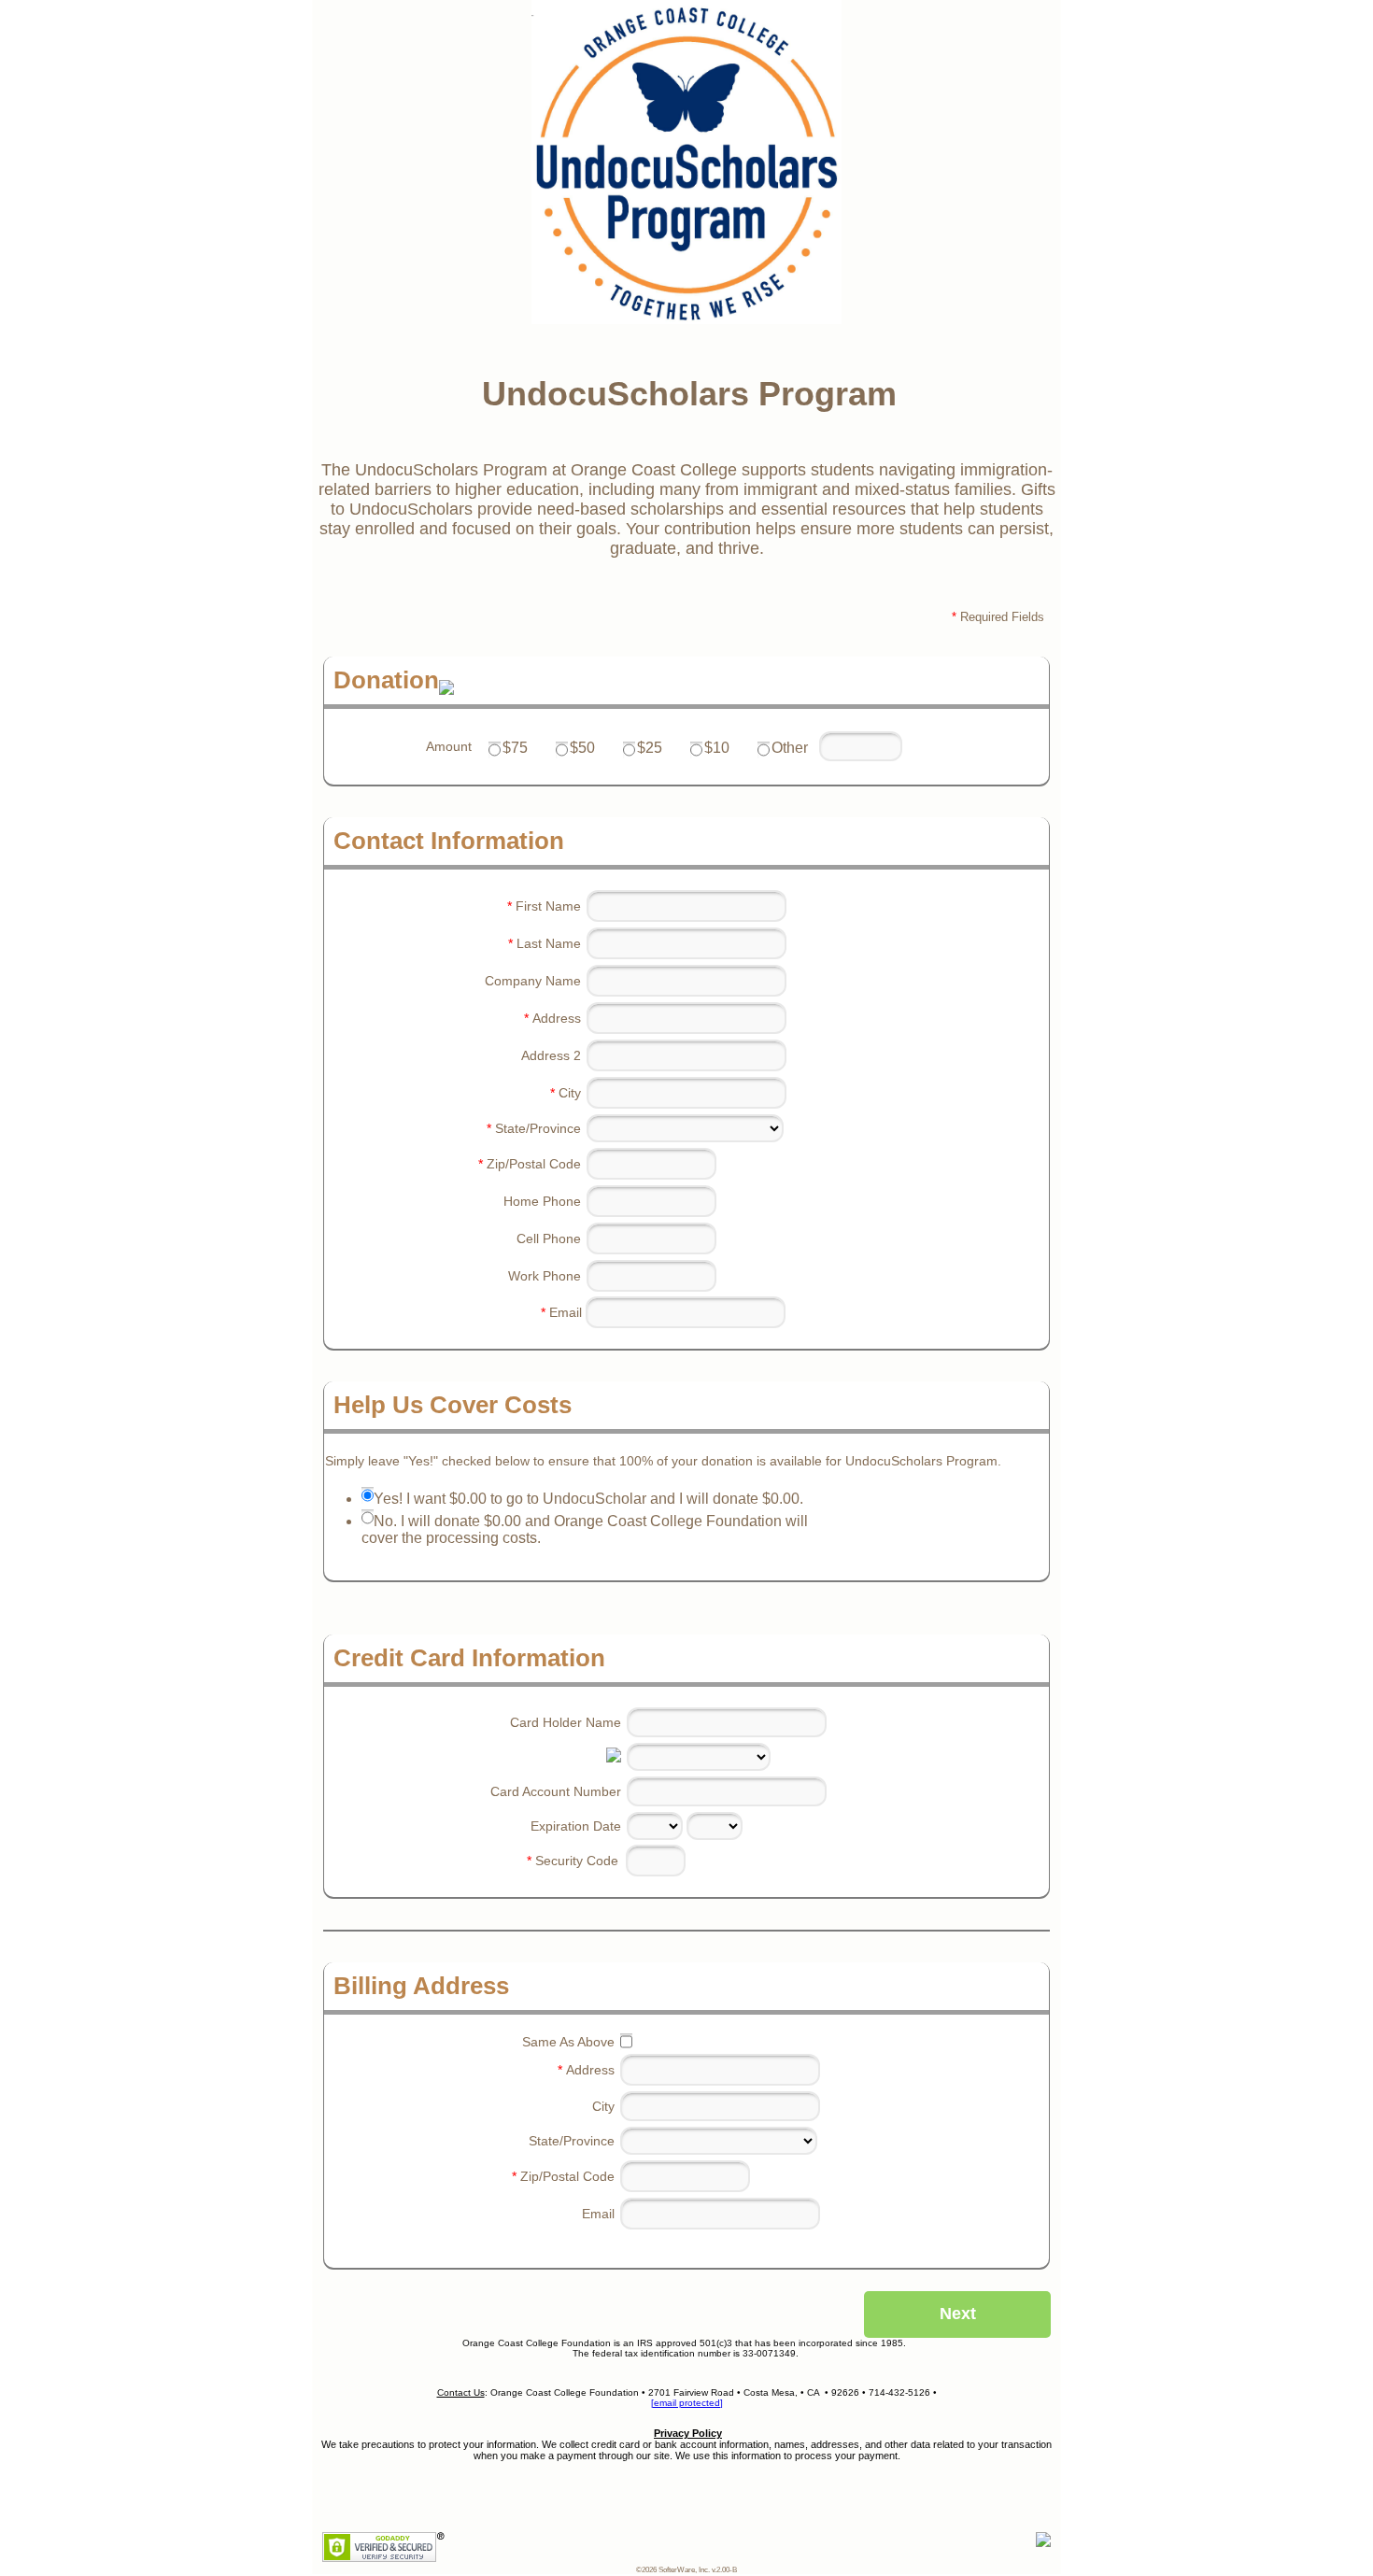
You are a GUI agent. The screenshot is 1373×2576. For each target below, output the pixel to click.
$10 (717, 748)
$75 (515, 748)
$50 (582, 748)
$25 (650, 748)
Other (790, 748)
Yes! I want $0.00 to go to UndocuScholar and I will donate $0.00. (588, 1499)
